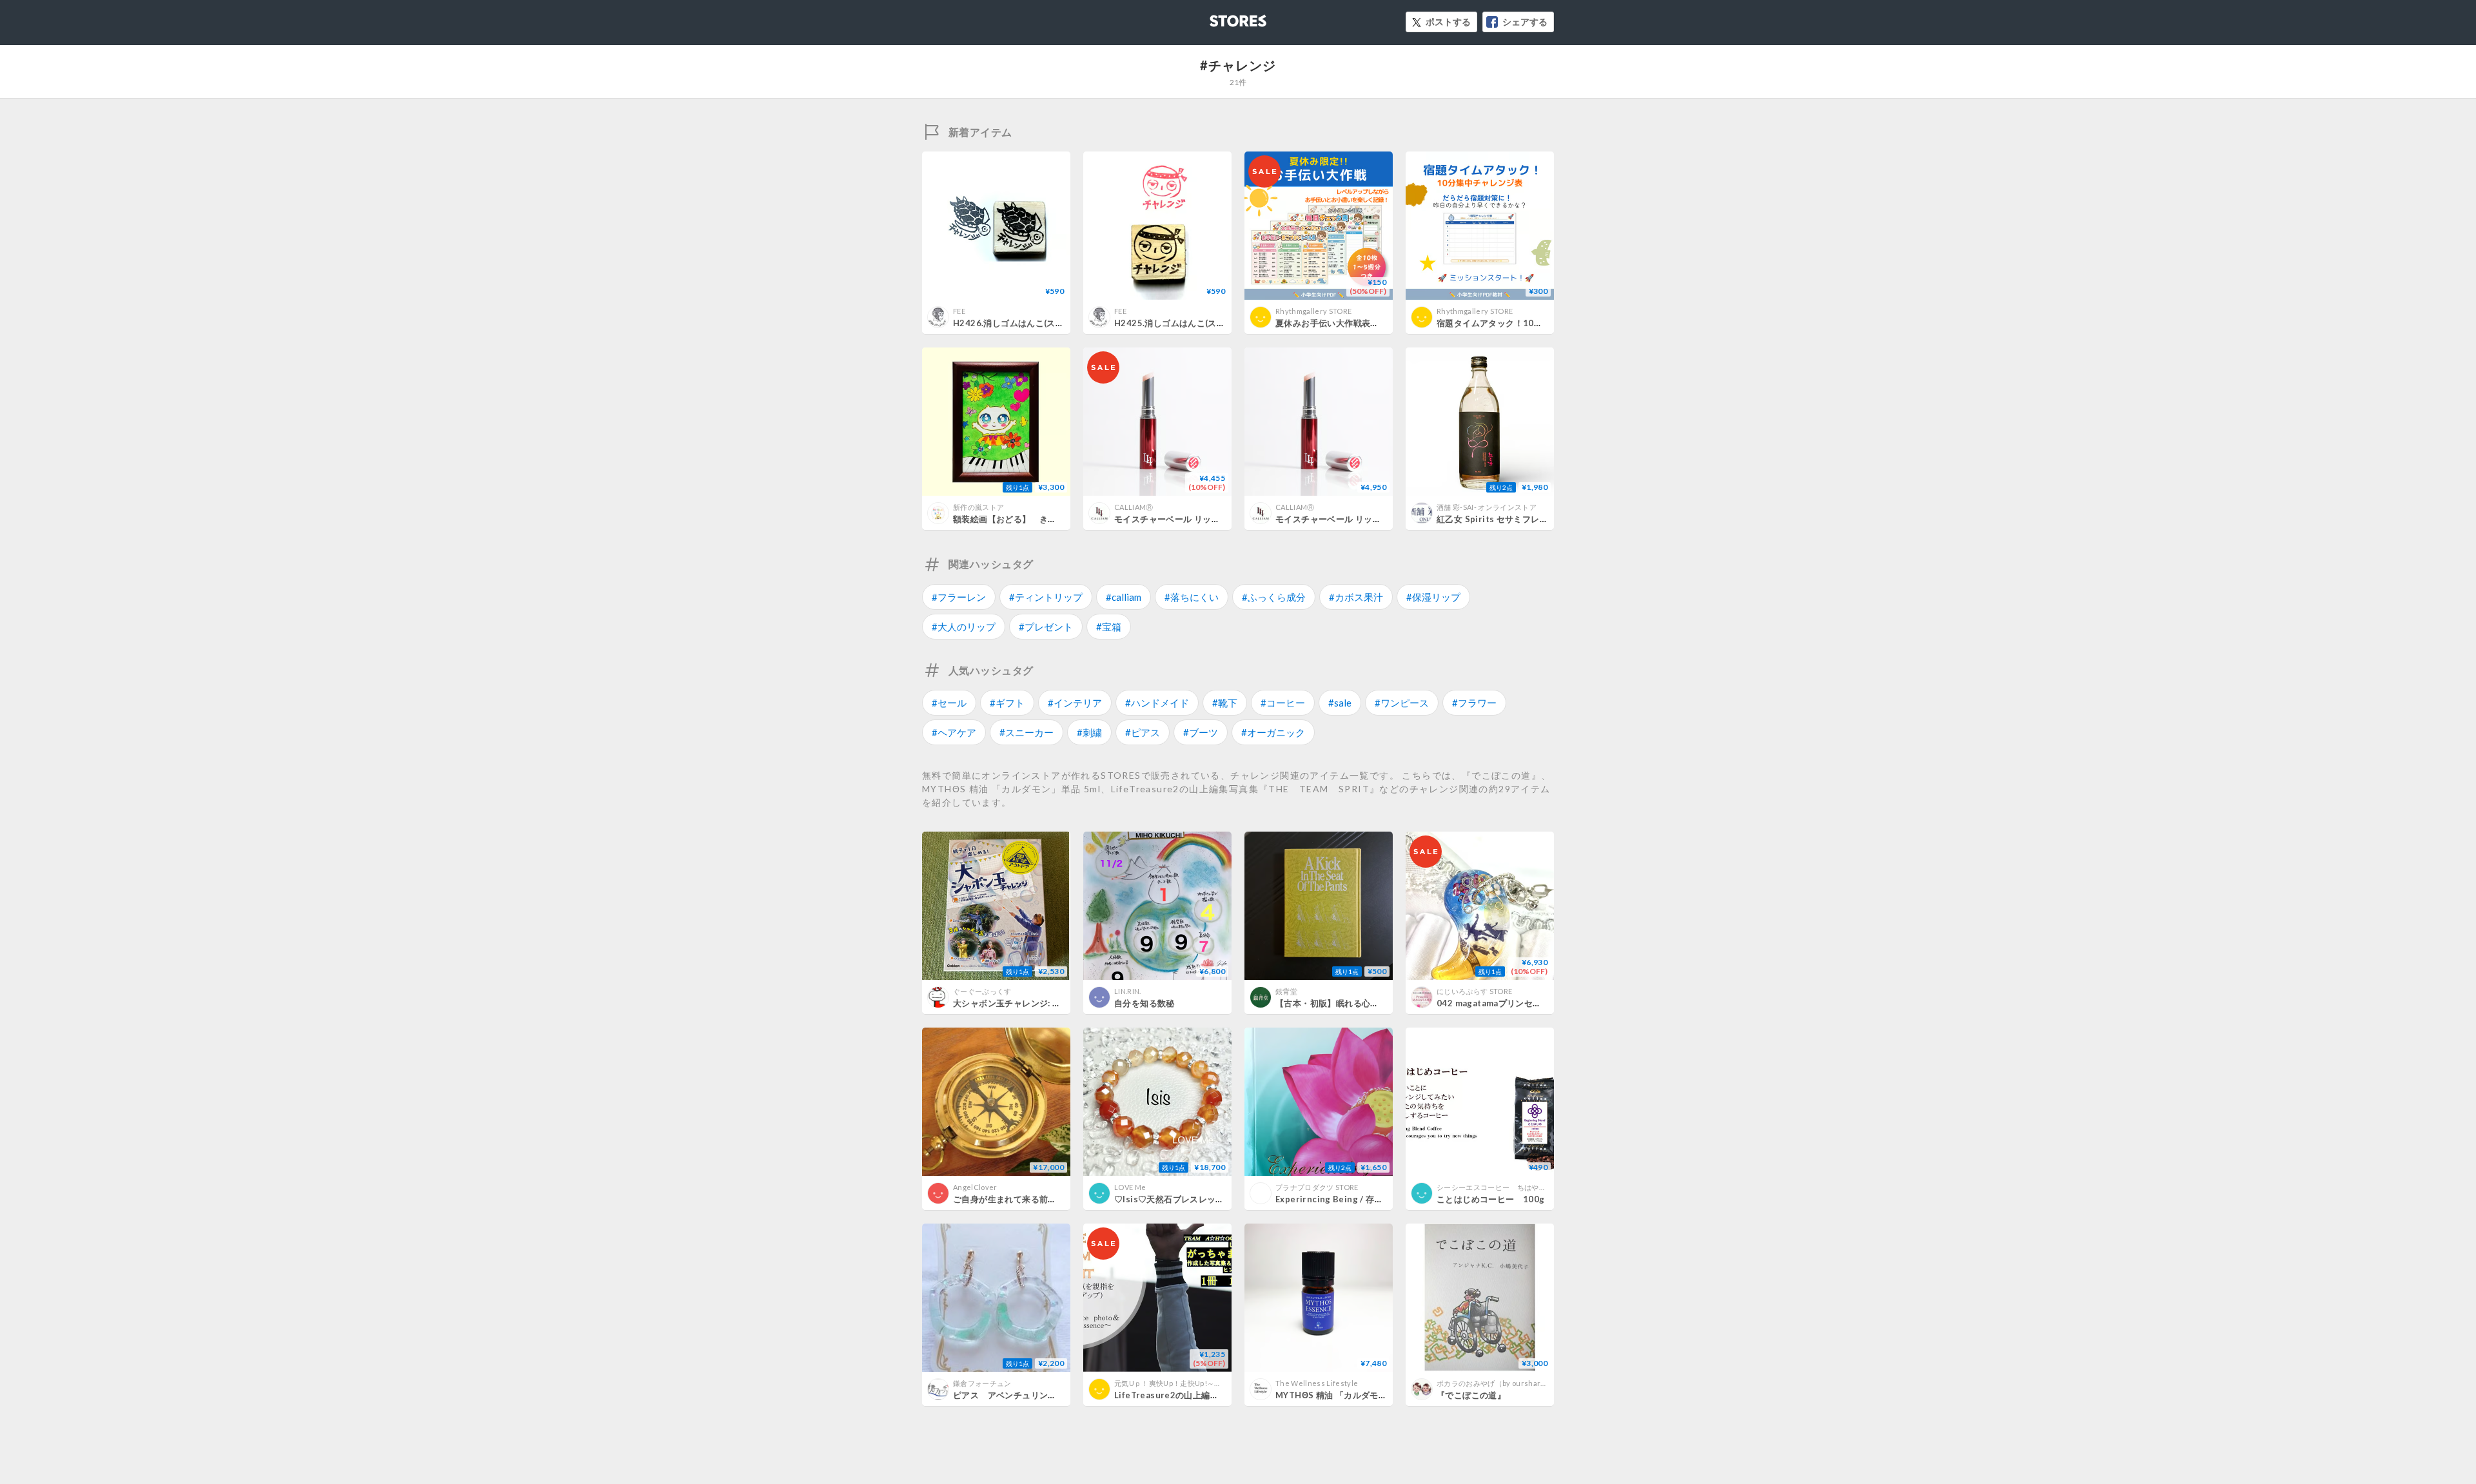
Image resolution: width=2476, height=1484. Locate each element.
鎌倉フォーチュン (982, 1383)
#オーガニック (1273, 732)
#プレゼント (1046, 627)
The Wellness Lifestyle (1317, 1383)
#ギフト (1007, 703)
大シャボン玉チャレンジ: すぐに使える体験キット (1050, 1003)
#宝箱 (1109, 627)
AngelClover (975, 1187)
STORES (1217, 17)
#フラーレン (959, 597)
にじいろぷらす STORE (1474, 991)
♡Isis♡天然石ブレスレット (1169, 1199)
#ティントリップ (1046, 597)
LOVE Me (1130, 1187)
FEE (959, 311)
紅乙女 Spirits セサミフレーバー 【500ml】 (1524, 519)
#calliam (1124, 597)
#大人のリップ (964, 627)
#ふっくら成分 (1274, 597)
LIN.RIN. (1128, 991)
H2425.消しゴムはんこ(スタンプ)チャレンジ (1201, 323)
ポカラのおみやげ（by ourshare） (1495, 1383)
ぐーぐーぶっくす (982, 991)
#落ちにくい (1192, 597)
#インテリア (1075, 703)
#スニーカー (1027, 732)
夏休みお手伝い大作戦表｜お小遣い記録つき (1362, 323)
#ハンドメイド (1157, 703)
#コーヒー (1283, 703)
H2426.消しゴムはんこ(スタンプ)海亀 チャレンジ (1050, 323)
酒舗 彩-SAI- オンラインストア (1487, 507)
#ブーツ (1201, 732)
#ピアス (1143, 732)
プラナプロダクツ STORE (1317, 1187)
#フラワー (1474, 703)
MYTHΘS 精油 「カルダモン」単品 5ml (1353, 1395)
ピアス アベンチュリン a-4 (1016, 1395)
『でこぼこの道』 (1471, 1395)
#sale (1340, 703)
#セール (949, 703)
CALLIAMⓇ (1134, 507)
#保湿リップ (1433, 597)
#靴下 (1225, 703)
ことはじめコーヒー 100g (1490, 1199)
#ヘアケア (954, 732)
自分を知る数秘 (1145, 1003)
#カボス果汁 (1356, 597)
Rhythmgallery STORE (1313, 311)
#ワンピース (1402, 703)
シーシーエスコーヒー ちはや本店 (1495, 1187)
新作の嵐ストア (978, 507)
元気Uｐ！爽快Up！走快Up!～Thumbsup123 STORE (1201, 1383)
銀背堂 (1286, 991)
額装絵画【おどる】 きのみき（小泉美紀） (1039, 519)
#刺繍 (1089, 732)
